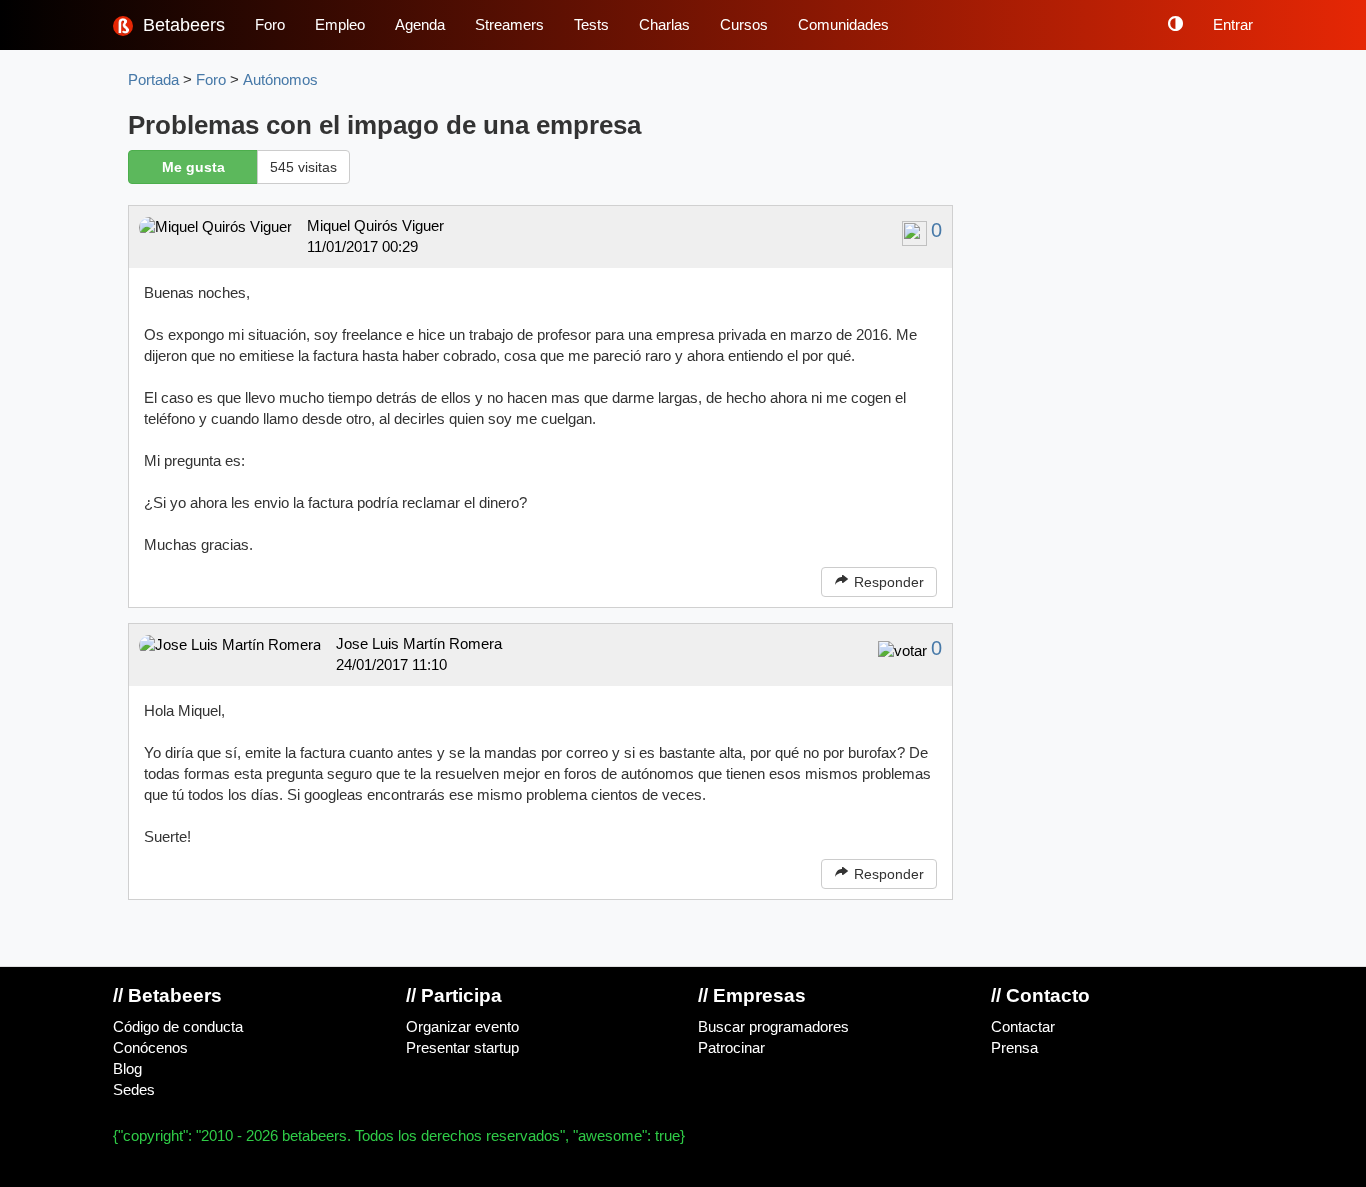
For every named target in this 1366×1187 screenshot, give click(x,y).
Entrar (1233, 25)
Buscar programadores (773, 1027)
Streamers (509, 25)
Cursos (744, 25)
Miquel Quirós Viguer (375, 226)
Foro (270, 25)
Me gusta (193, 167)
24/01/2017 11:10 (391, 665)
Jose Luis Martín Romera (419, 644)
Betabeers (181, 25)
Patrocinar (731, 1048)
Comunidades (843, 25)
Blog (127, 1069)
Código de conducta (178, 1027)
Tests (591, 25)
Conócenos (150, 1048)
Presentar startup (462, 1048)
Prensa (1014, 1048)
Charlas (664, 25)
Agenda (420, 25)
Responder (887, 582)
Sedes (134, 1090)
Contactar (1023, 1027)
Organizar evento (462, 1027)
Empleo (340, 25)
